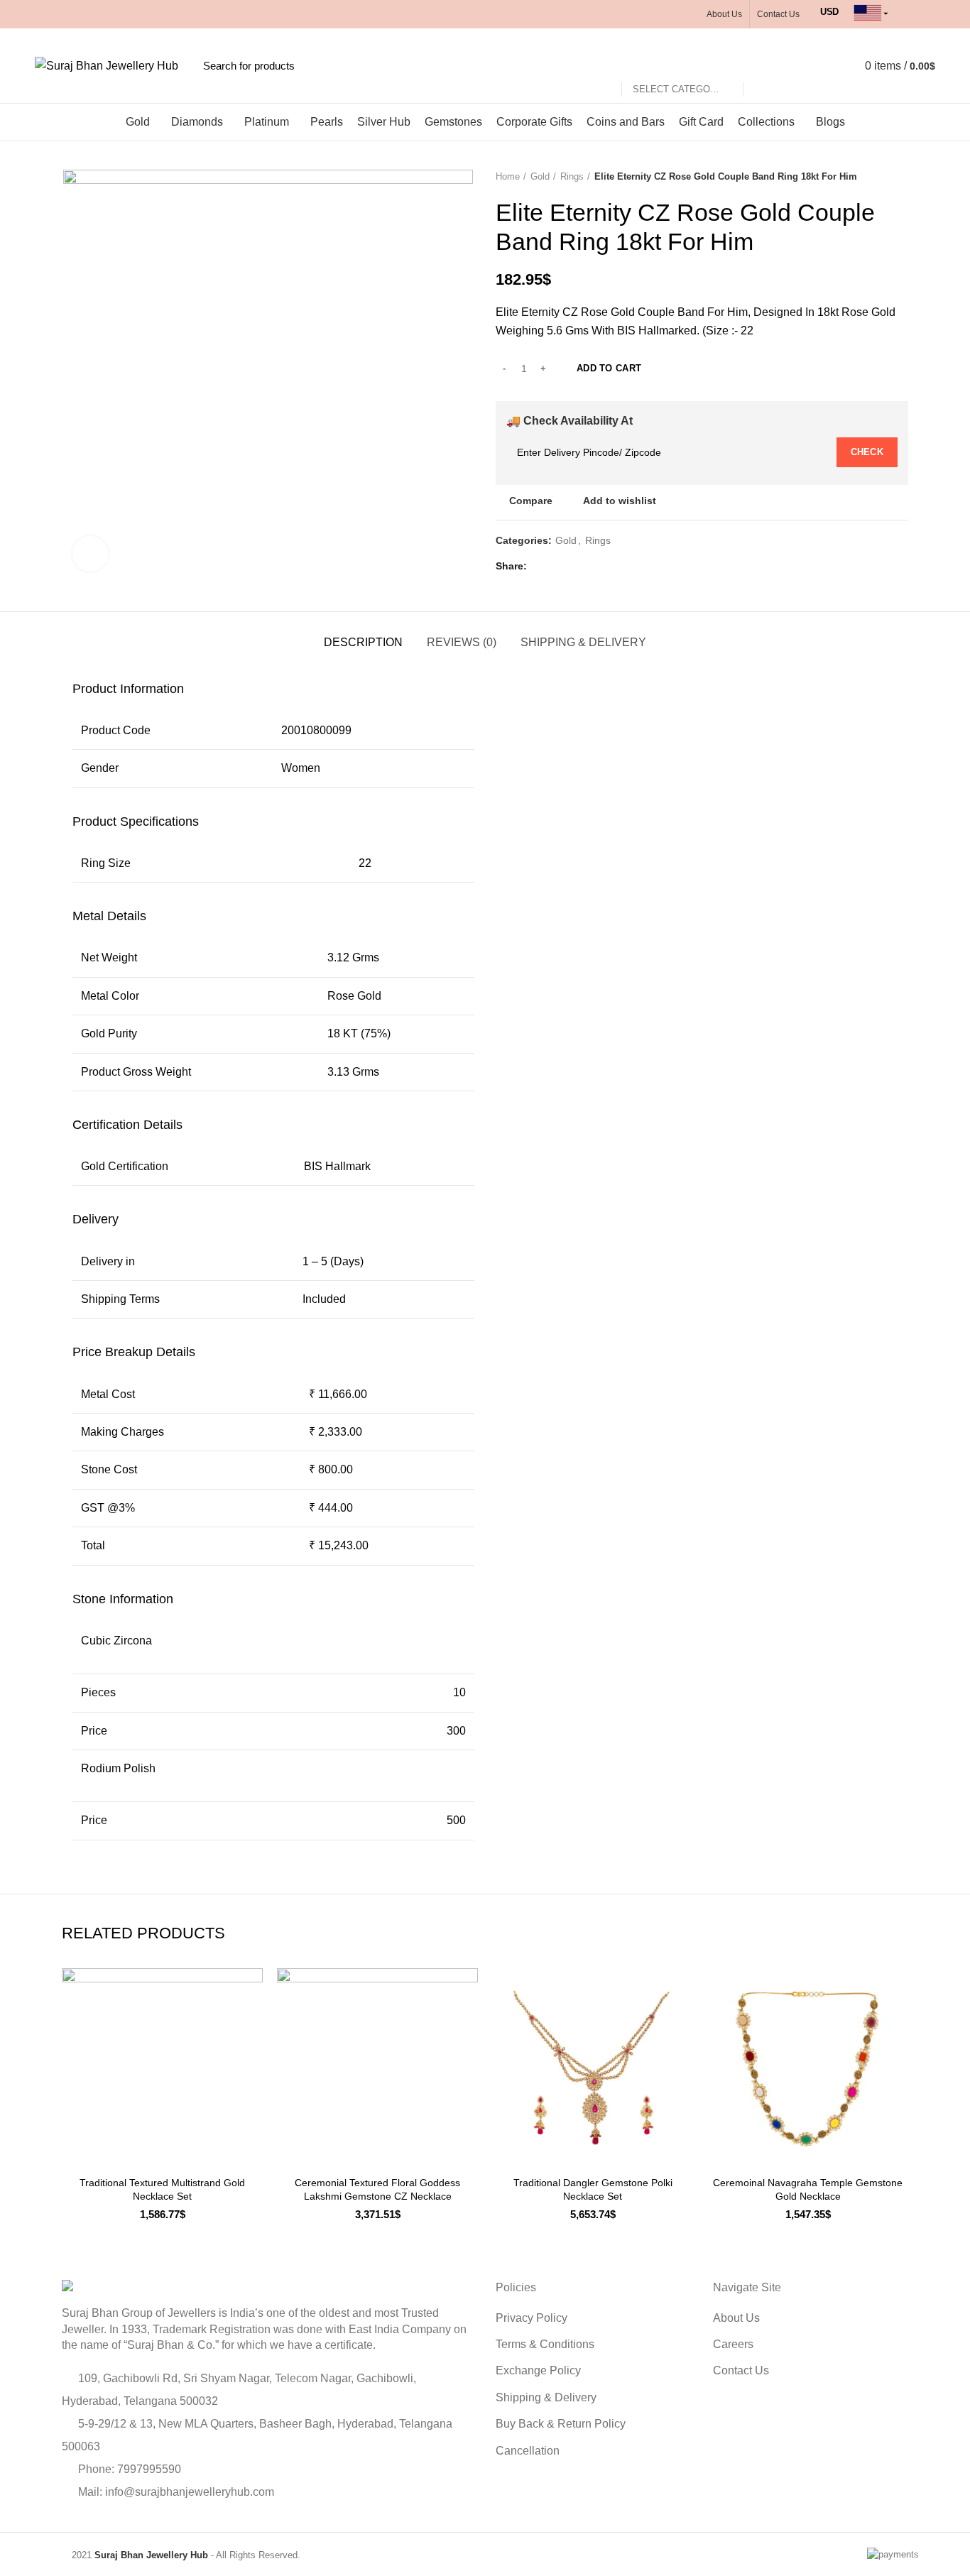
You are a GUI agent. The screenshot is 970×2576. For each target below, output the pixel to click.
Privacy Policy (532, 2318)
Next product (901, 177)
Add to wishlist (620, 501)
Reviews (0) (462, 642)
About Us (736, 2318)
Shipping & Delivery (583, 642)
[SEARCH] (762, 66)
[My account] (811, 66)
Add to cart (609, 368)
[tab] (273, 689)
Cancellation (528, 2451)
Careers (733, 2344)
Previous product (873, 177)
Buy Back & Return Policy (561, 2424)
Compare (531, 501)
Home (508, 176)
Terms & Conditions (545, 2344)
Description (363, 642)
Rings (572, 176)
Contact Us (741, 2370)
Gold (540, 176)
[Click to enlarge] (90, 554)
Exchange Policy (538, 2370)
